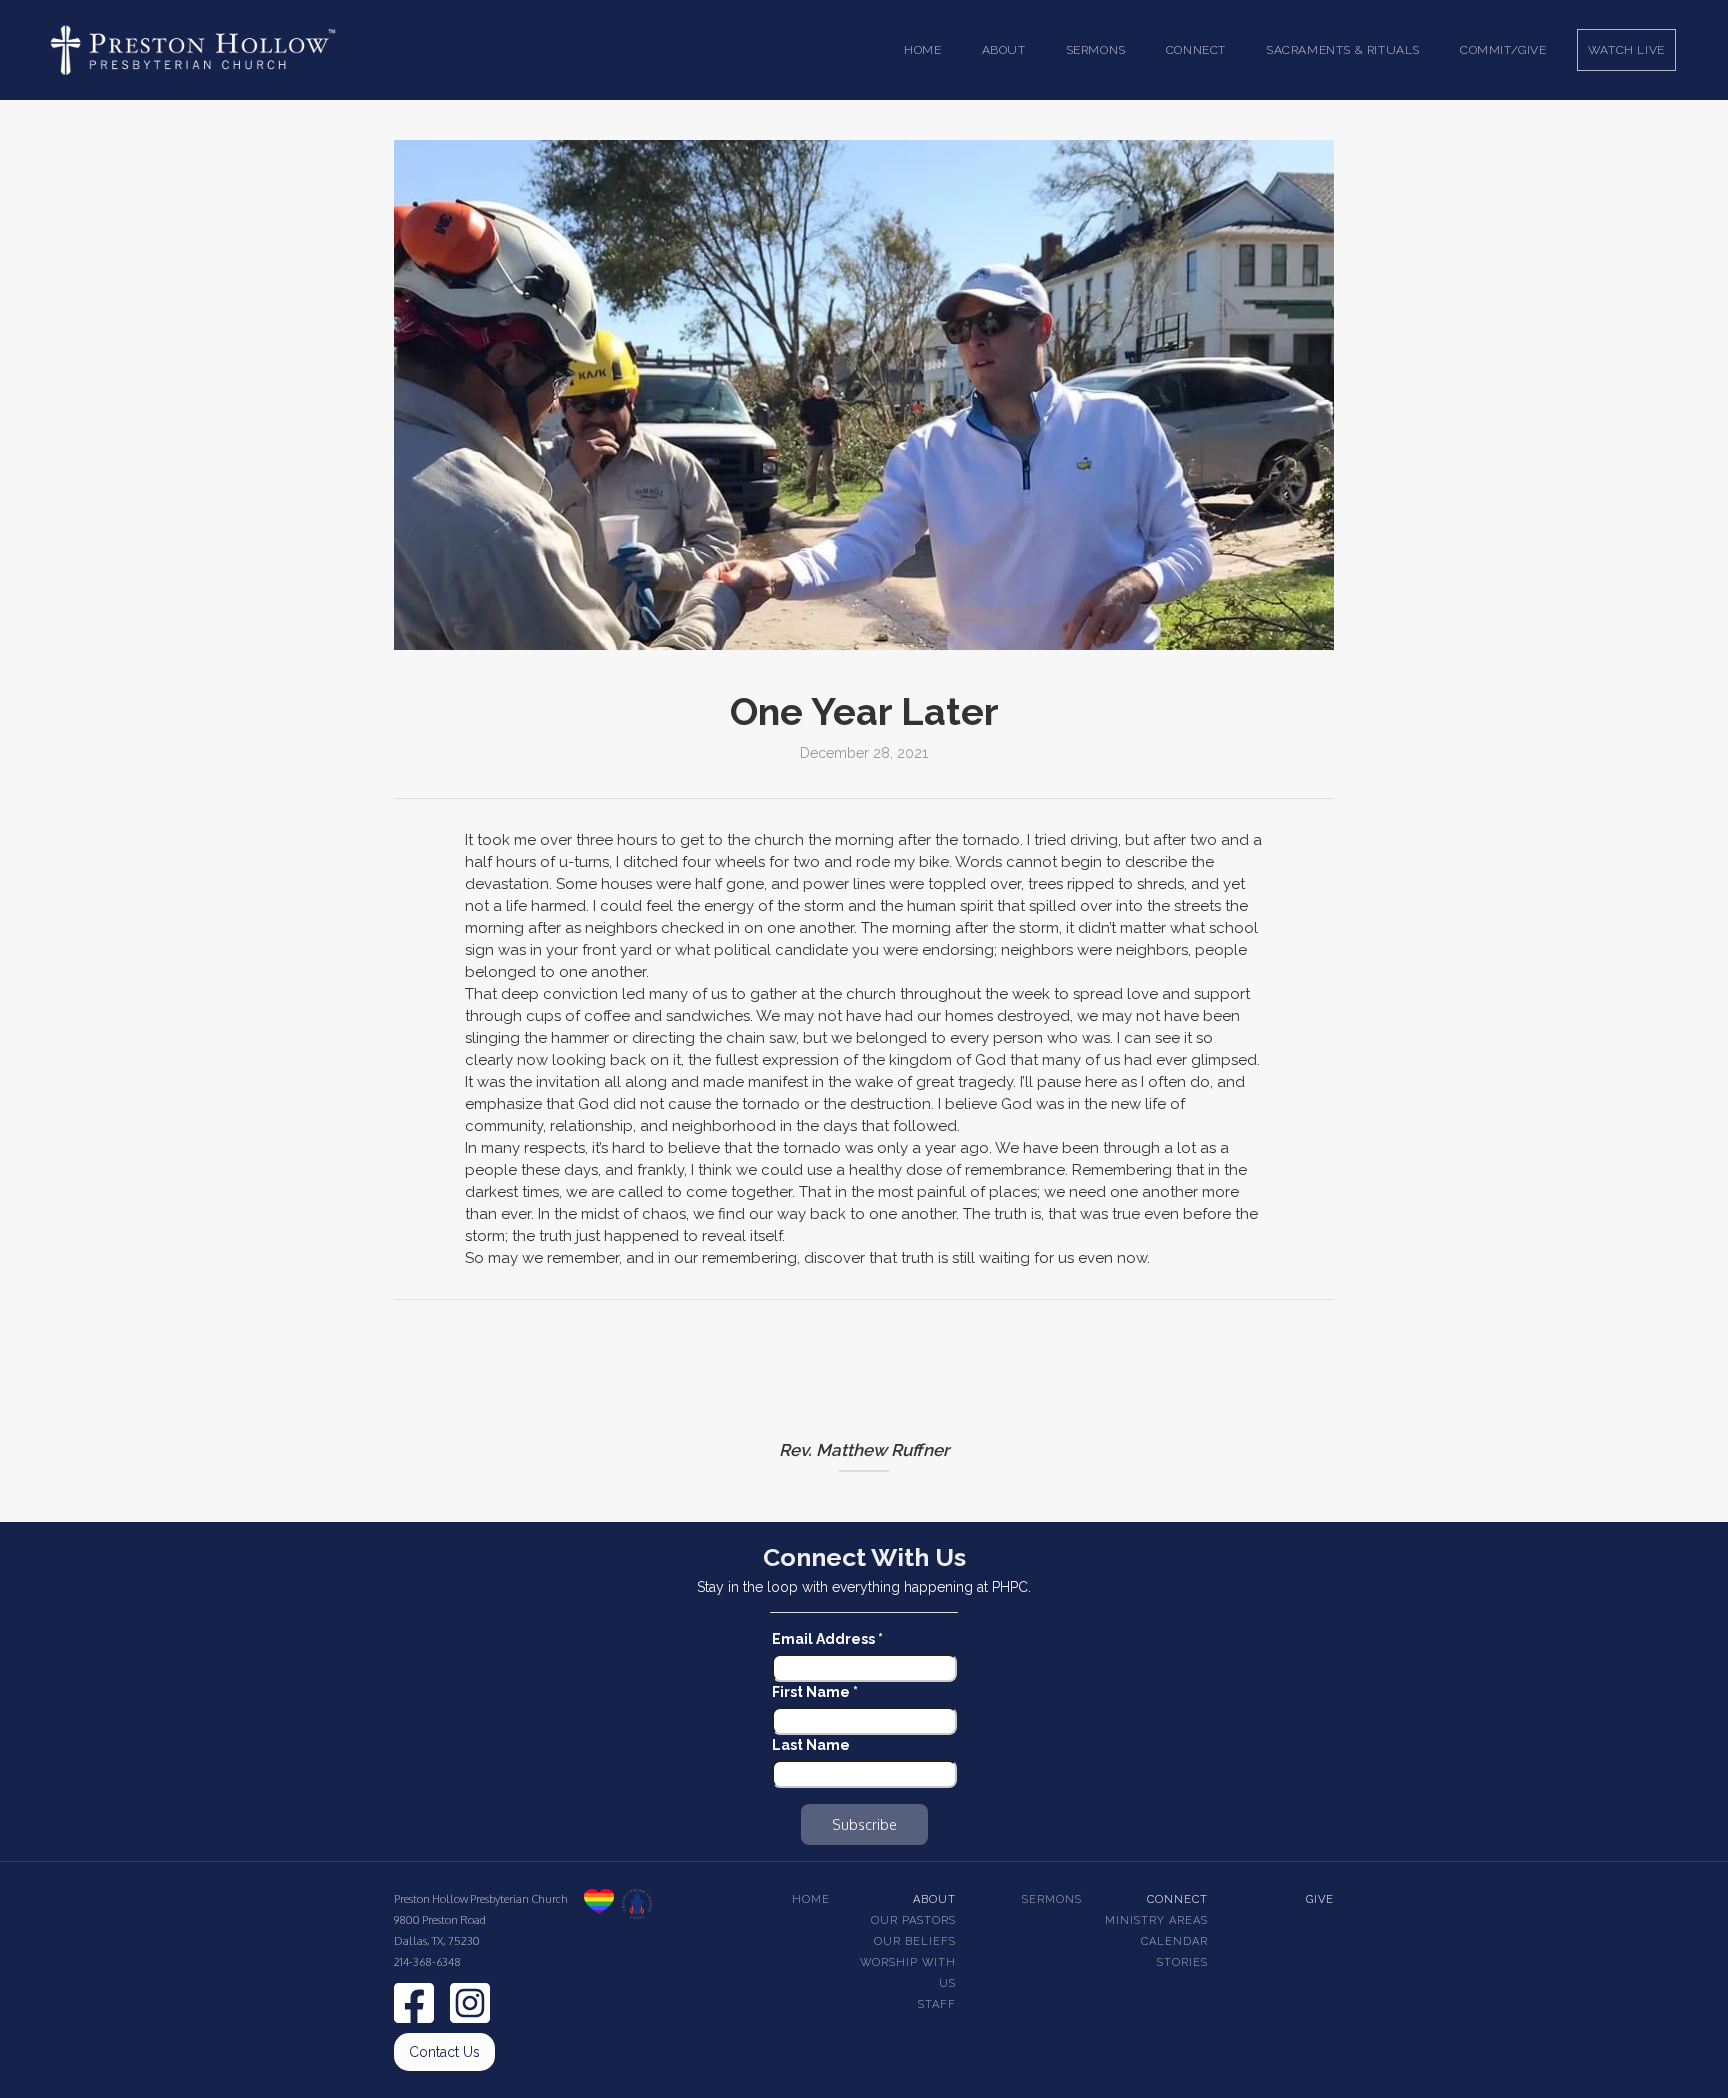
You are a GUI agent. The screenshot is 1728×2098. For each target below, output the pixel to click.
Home (922, 50)
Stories (1182, 1962)
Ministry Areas (1156, 1920)
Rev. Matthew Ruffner (864, 1450)
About (934, 1899)
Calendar (1174, 1941)
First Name (815, 1692)
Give (1320, 1899)
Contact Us (444, 2052)
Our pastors (913, 1920)
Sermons (1052, 1899)
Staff (937, 2004)
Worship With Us (908, 1973)
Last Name (811, 1745)
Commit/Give (1503, 50)
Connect (1177, 1899)
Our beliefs (915, 1941)
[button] (1004, 50)
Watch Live (1626, 50)
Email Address (827, 1639)
